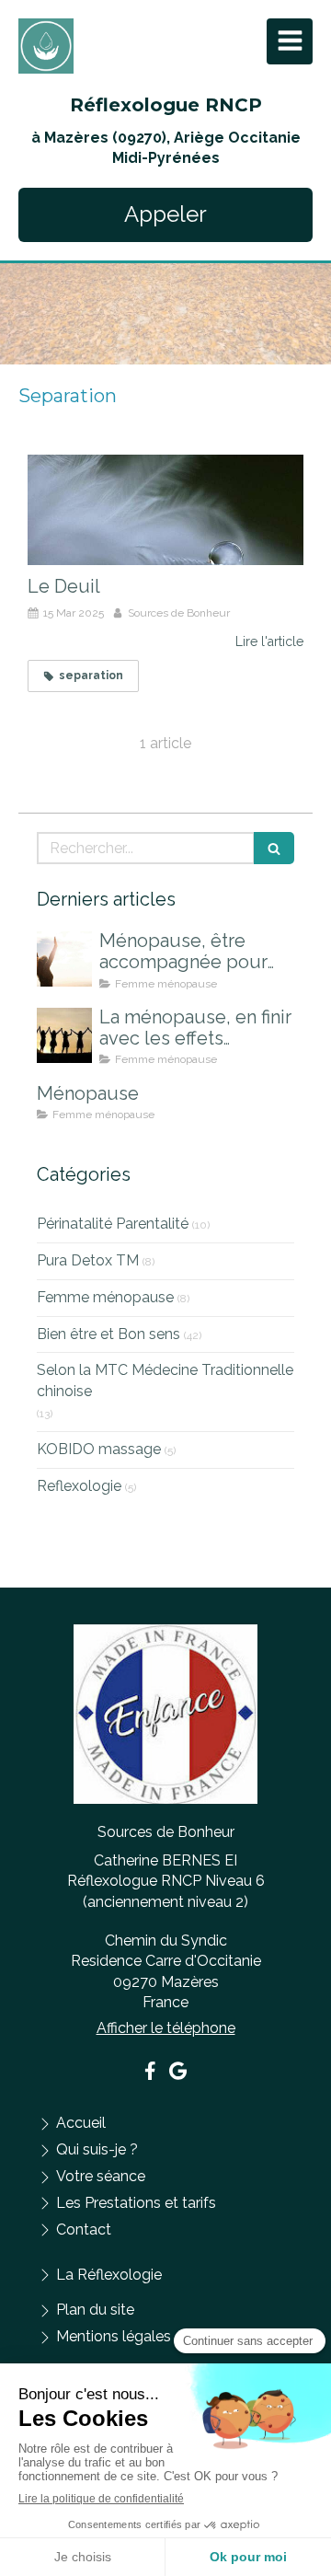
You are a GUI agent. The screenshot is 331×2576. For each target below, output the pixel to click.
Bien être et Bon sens (108, 1334)
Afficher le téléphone (166, 2028)
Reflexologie (79, 1486)
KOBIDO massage (99, 1449)
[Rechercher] (274, 848)
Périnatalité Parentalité (113, 1224)
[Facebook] (150, 2074)
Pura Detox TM (88, 1260)
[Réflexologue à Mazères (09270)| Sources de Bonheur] (46, 46)
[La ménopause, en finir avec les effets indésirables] (64, 1035)
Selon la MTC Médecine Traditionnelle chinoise (165, 1380)
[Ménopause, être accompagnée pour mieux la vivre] (64, 959)
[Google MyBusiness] (178, 2074)
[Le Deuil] (165, 510)
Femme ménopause (105, 1297)
